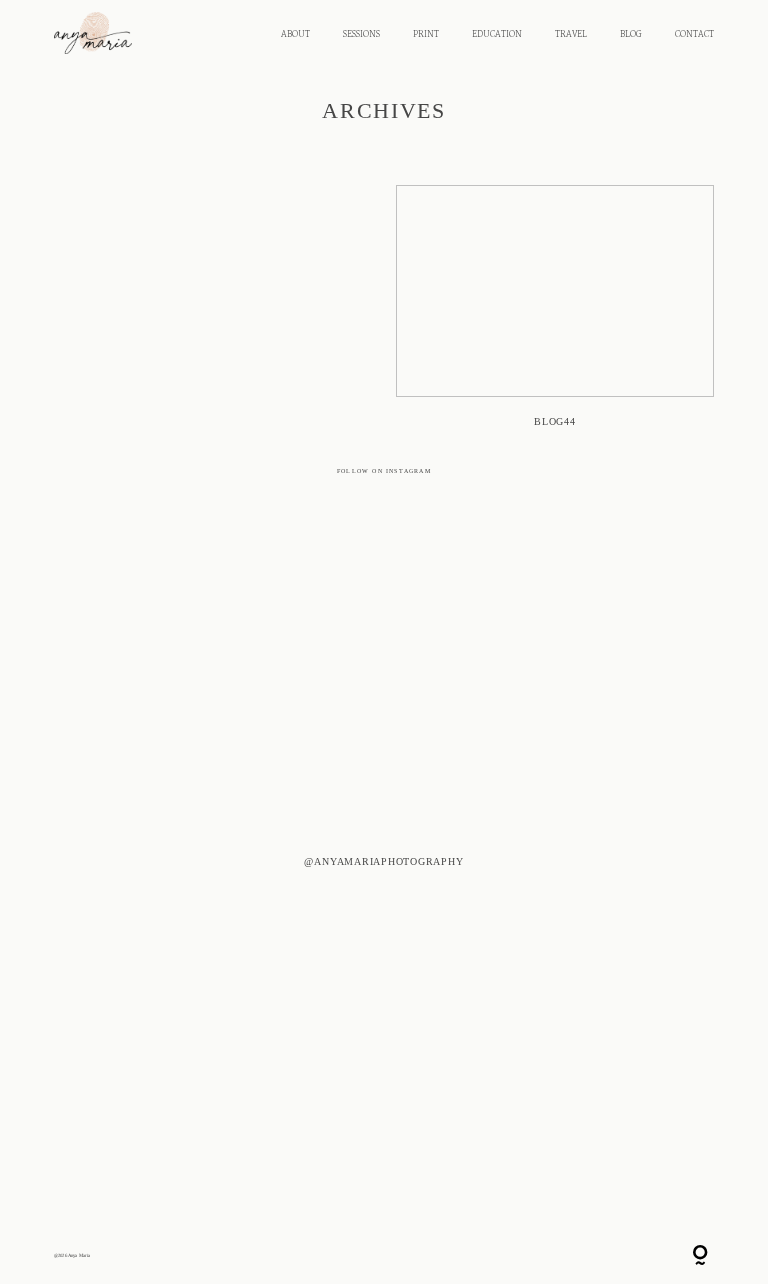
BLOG (631, 34)
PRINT (426, 34)
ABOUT (295, 34)
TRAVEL (571, 34)
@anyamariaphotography (383, 860)
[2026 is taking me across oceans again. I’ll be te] (541, 872)
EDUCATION (497, 34)
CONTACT (694, 34)
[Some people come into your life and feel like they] (226, 1098)
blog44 (555, 314)
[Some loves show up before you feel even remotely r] (541, 646)
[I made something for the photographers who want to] (226, 582)
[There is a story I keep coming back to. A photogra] (226, 922)
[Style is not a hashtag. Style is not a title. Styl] (541, 1134)
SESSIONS (361, 34)
